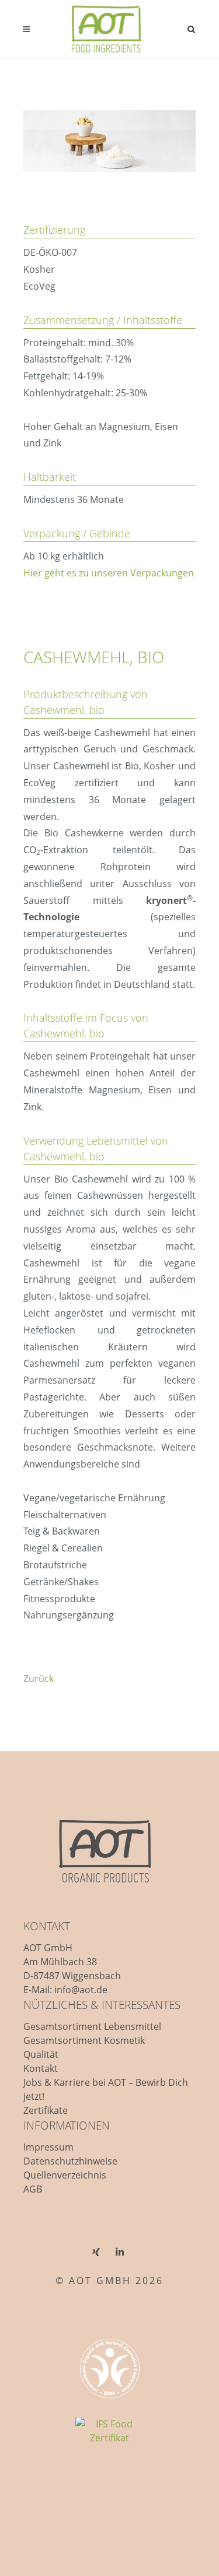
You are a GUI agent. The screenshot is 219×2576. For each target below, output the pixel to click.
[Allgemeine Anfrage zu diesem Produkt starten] (167, 636)
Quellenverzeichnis (65, 2175)
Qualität (41, 2054)
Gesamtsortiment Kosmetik (84, 2040)
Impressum (48, 2147)
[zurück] (185, 636)
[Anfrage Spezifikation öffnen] (149, 636)
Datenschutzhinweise (70, 2161)
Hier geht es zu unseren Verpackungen (109, 573)
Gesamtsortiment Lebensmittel (92, 2026)
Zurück (39, 1678)
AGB (33, 2189)
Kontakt (41, 2068)
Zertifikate (46, 2110)
